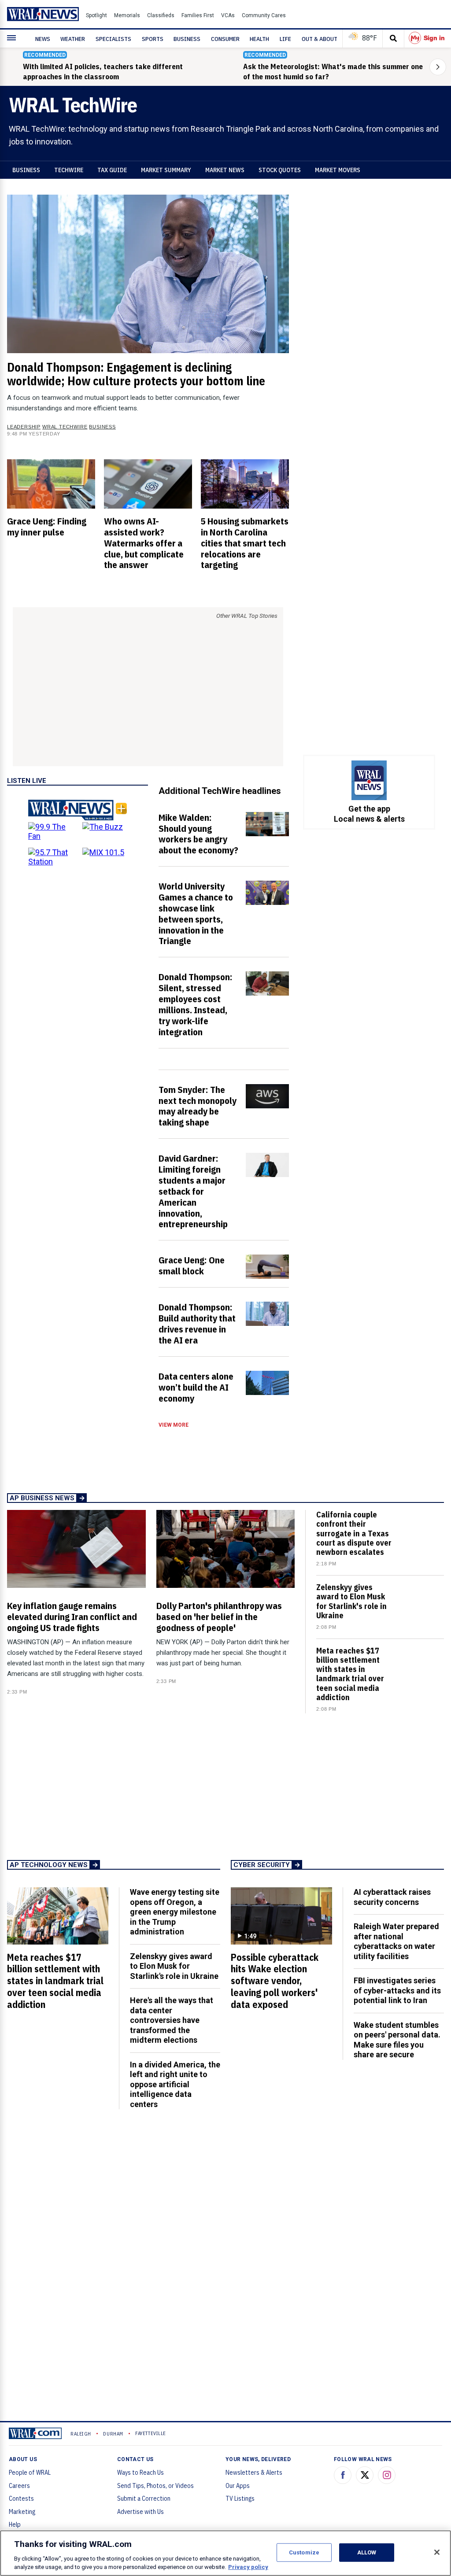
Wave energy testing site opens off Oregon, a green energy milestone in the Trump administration (175, 1912)
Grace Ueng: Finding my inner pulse (47, 526)
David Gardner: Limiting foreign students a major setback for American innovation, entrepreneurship (193, 1191)
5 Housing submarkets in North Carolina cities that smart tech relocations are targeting (245, 543)
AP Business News (42, 1498)
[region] (225, 2553)
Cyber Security (262, 1865)
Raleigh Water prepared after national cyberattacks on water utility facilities (396, 1941)
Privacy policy (248, 2567)
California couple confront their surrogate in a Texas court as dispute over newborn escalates (354, 1533)
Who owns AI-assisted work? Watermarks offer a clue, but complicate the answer (144, 543)
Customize (304, 2552)
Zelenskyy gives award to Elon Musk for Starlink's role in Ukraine (351, 1601)
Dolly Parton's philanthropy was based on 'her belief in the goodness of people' (219, 1616)
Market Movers (338, 170)
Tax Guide (112, 170)
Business (26, 170)
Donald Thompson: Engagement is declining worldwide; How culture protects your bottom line (136, 374)
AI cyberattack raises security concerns (392, 1897)
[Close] (437, 2552)
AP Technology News (49, 1865)
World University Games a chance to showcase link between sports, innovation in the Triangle (196, 913)
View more (174, 1425)
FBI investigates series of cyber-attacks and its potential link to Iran (397, 1990)
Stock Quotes (280, 170)
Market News (225, 170)
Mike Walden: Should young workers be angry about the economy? (198, 834)
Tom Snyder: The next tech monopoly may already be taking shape (198, 1106)
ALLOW (367, 2552)
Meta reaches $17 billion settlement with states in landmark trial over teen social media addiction (350, 1674)
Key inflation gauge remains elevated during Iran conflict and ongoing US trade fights (72, 1616)
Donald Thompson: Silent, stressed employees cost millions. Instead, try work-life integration (196, 1004)
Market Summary (166, 170)
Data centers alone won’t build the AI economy (196, 1387)
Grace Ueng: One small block (192, 1265)
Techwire (69, 170)
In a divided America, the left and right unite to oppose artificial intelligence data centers (175, 2084)
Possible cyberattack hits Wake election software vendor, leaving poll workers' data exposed (275, 1981)
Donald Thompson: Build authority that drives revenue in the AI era (197, 1323)
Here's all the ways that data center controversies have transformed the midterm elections (172, 2020)
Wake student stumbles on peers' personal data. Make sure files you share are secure (397, 2040)
